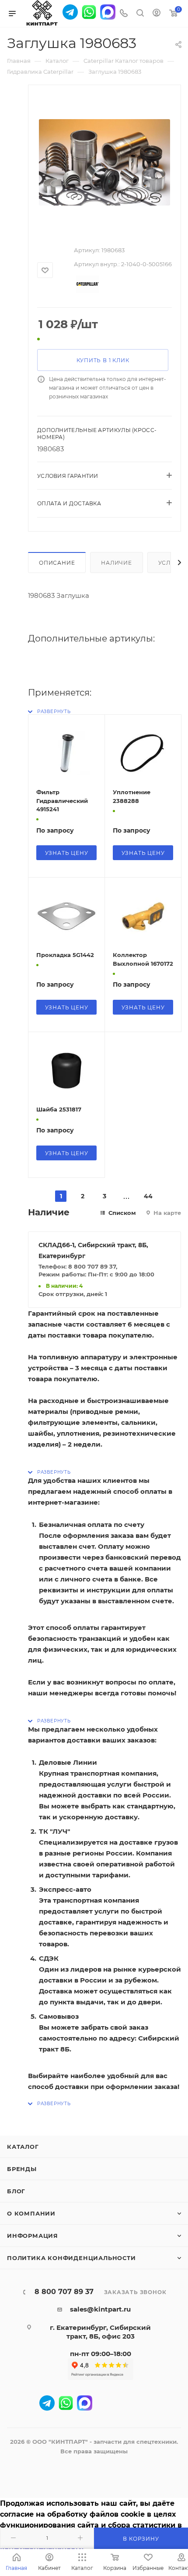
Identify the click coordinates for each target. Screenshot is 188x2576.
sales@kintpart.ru (100, 2309)
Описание (57, 563)
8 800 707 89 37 (64, 2292)
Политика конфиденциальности (71, 2258)
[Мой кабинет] (157, 14)
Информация (33, 2236)
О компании (31, 2213)
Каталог (23, 2147)
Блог (16, 2191)
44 (148, 1196)
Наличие (117, 563)
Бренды (22, 2169)
